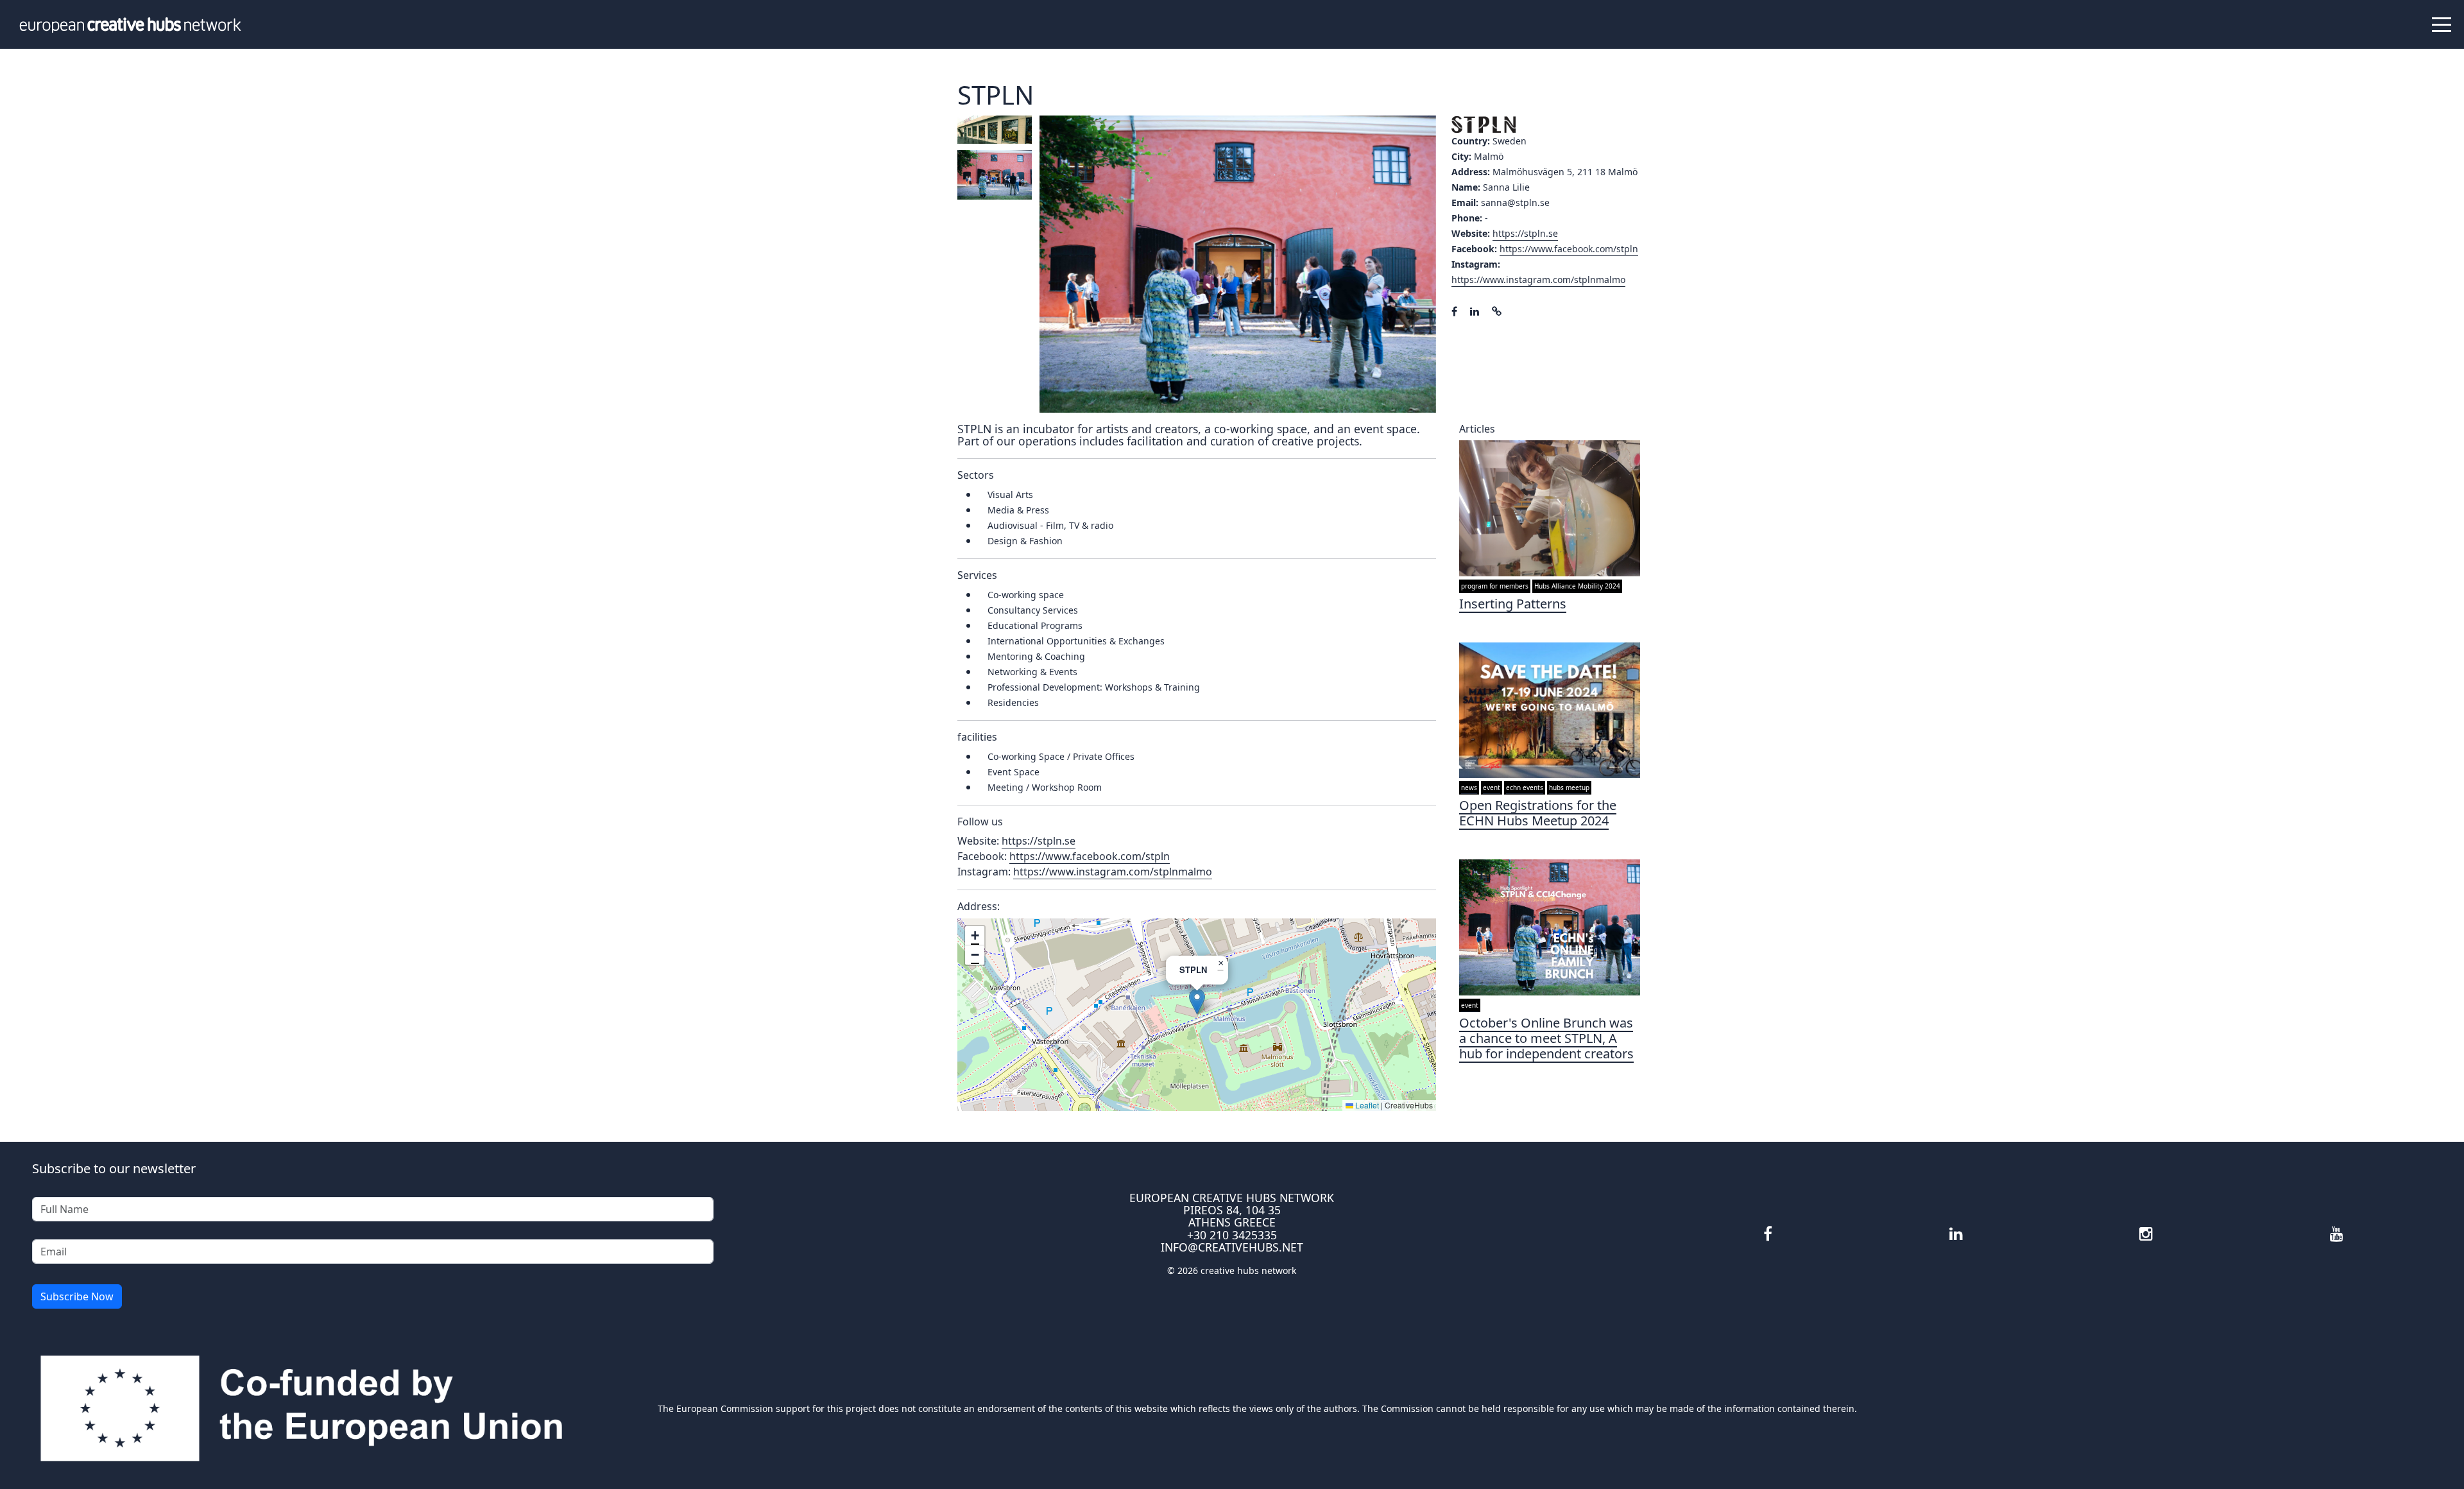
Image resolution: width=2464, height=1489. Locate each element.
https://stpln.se (1525, 233)
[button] (1197, 1002)
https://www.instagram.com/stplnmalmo (1538, 280)
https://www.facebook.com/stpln (1569, 249)
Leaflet (1366, 1105)
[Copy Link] (1497, 311)
